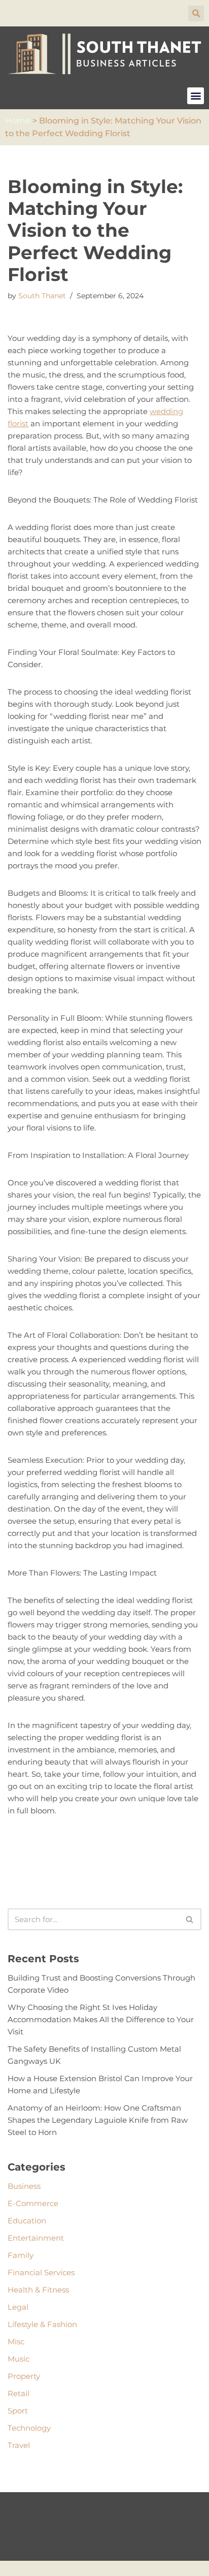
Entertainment (36, 2238)
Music (19, 2359)
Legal (18, 2307)
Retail (19, 2393)
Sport (18, 2411)
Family (21, 2255)
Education (27, 2221)
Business (24, 2186)
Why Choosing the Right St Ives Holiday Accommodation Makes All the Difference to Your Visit (101, 2019)
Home (18, 121)
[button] (196, 13)
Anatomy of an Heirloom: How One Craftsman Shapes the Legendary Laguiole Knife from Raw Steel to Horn (98, 2120)
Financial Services (41, 2272)
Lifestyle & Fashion (42, 2324)
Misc (16, 2342)
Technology (29, 2428)
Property (24, 2376)
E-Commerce (33, 2203)
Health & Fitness (38, 2290)
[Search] (190, 1919)
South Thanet (42, 296)
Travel (19, 2445)
